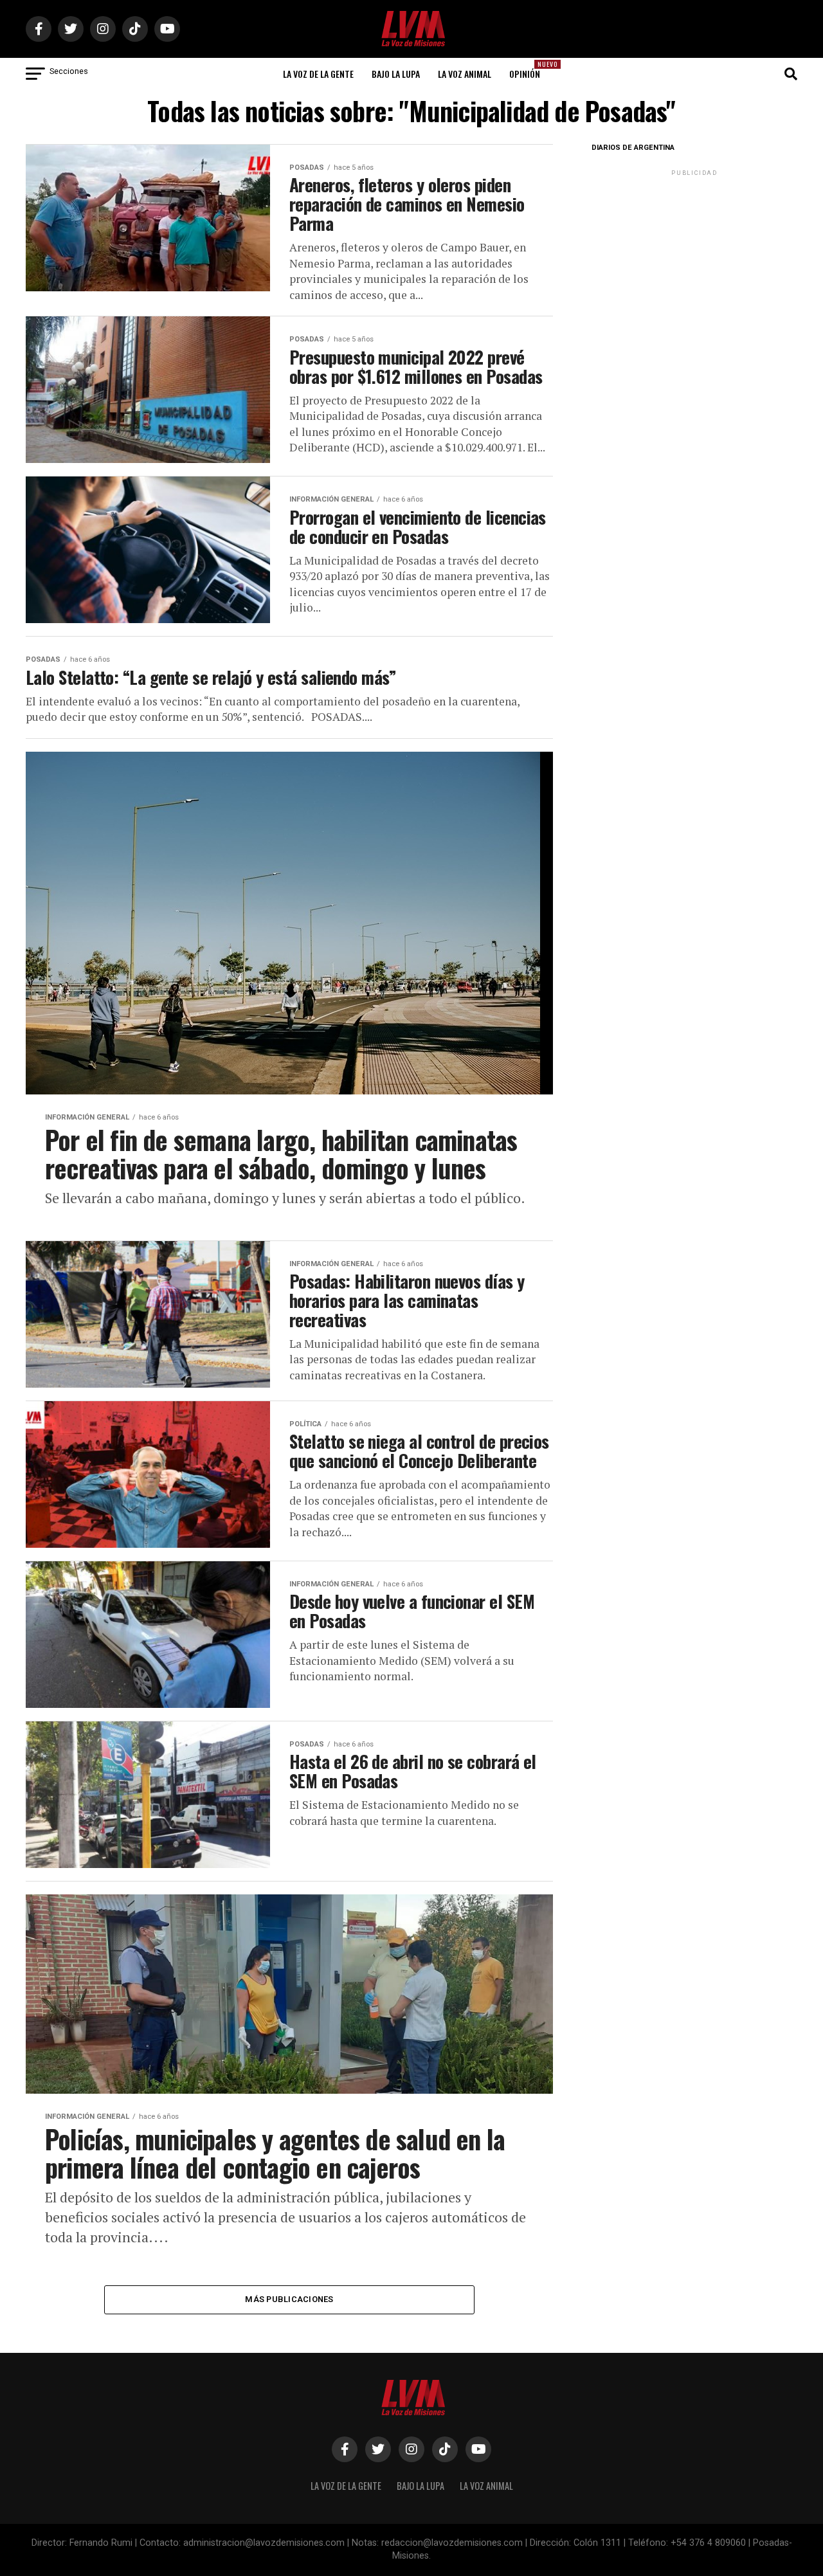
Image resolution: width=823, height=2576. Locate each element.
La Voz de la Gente (318, 74)
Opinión (529, 70)
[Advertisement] (694, 259)
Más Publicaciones (289, 2299)
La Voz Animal (465, 74)
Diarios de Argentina (633, 148)
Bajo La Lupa (396, 74)
